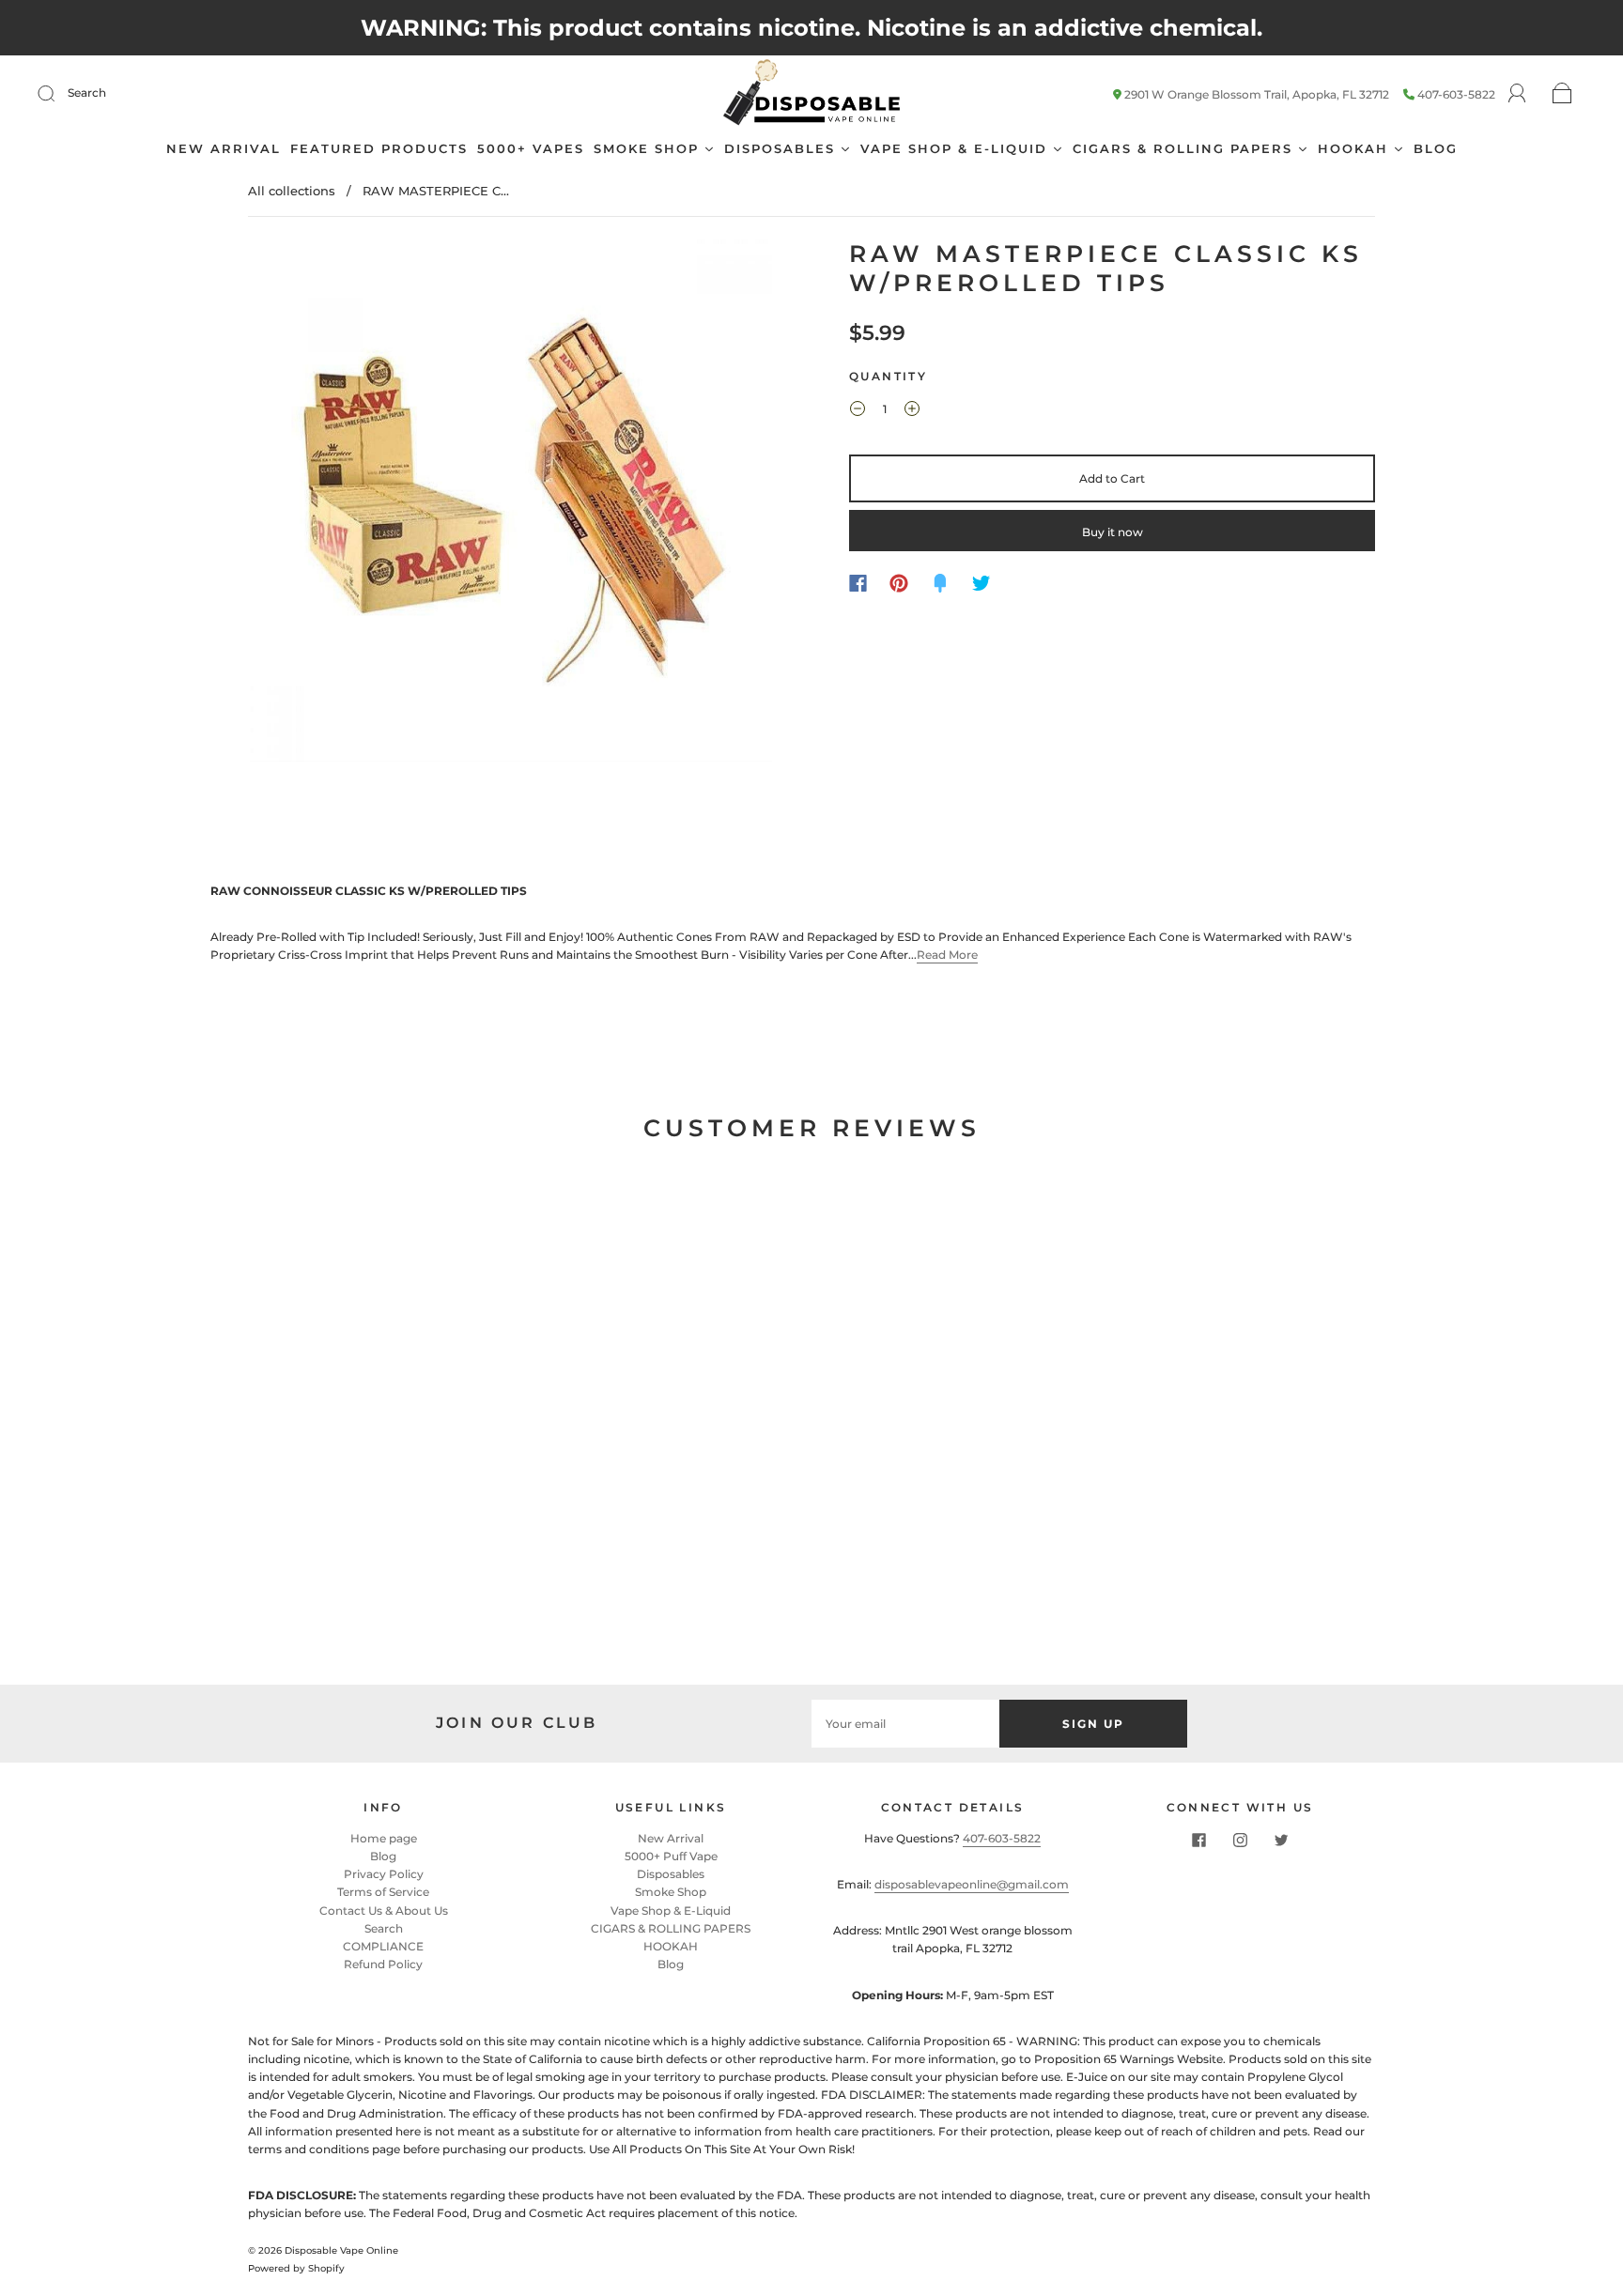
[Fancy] (940, 583)
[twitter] (1281, 1841)
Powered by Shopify (296, 2268)
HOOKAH (671, 1946)
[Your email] (905, 1724)
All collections (292, 191)
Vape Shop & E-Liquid (671, 1911)
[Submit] (58, 93)
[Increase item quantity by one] (912, 411)
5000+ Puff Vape (671, 1856)
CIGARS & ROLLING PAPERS (671, 1928)
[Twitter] (982, 583)
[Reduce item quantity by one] (858, 411)
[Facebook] (858, 583)
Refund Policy (383, 1964)
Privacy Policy (384, 1874)
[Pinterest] (899, 583)
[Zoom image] (511, 504)
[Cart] (1562, 94)
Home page (384, 1838)
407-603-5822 (1456, 94)
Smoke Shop (671, 1892)
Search (87, 92)
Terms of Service (383, 1892)
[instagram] (1240, 1841)
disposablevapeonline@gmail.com (972, 1884)
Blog (383, 1856)
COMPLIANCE (383, 1946)
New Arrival (671, 1838)
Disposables (671, 1874)
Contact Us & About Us (384, 1911)
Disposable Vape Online (341, 2250)
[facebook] (1198, 1841)
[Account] (1517, 93)
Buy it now (1113, 532)
